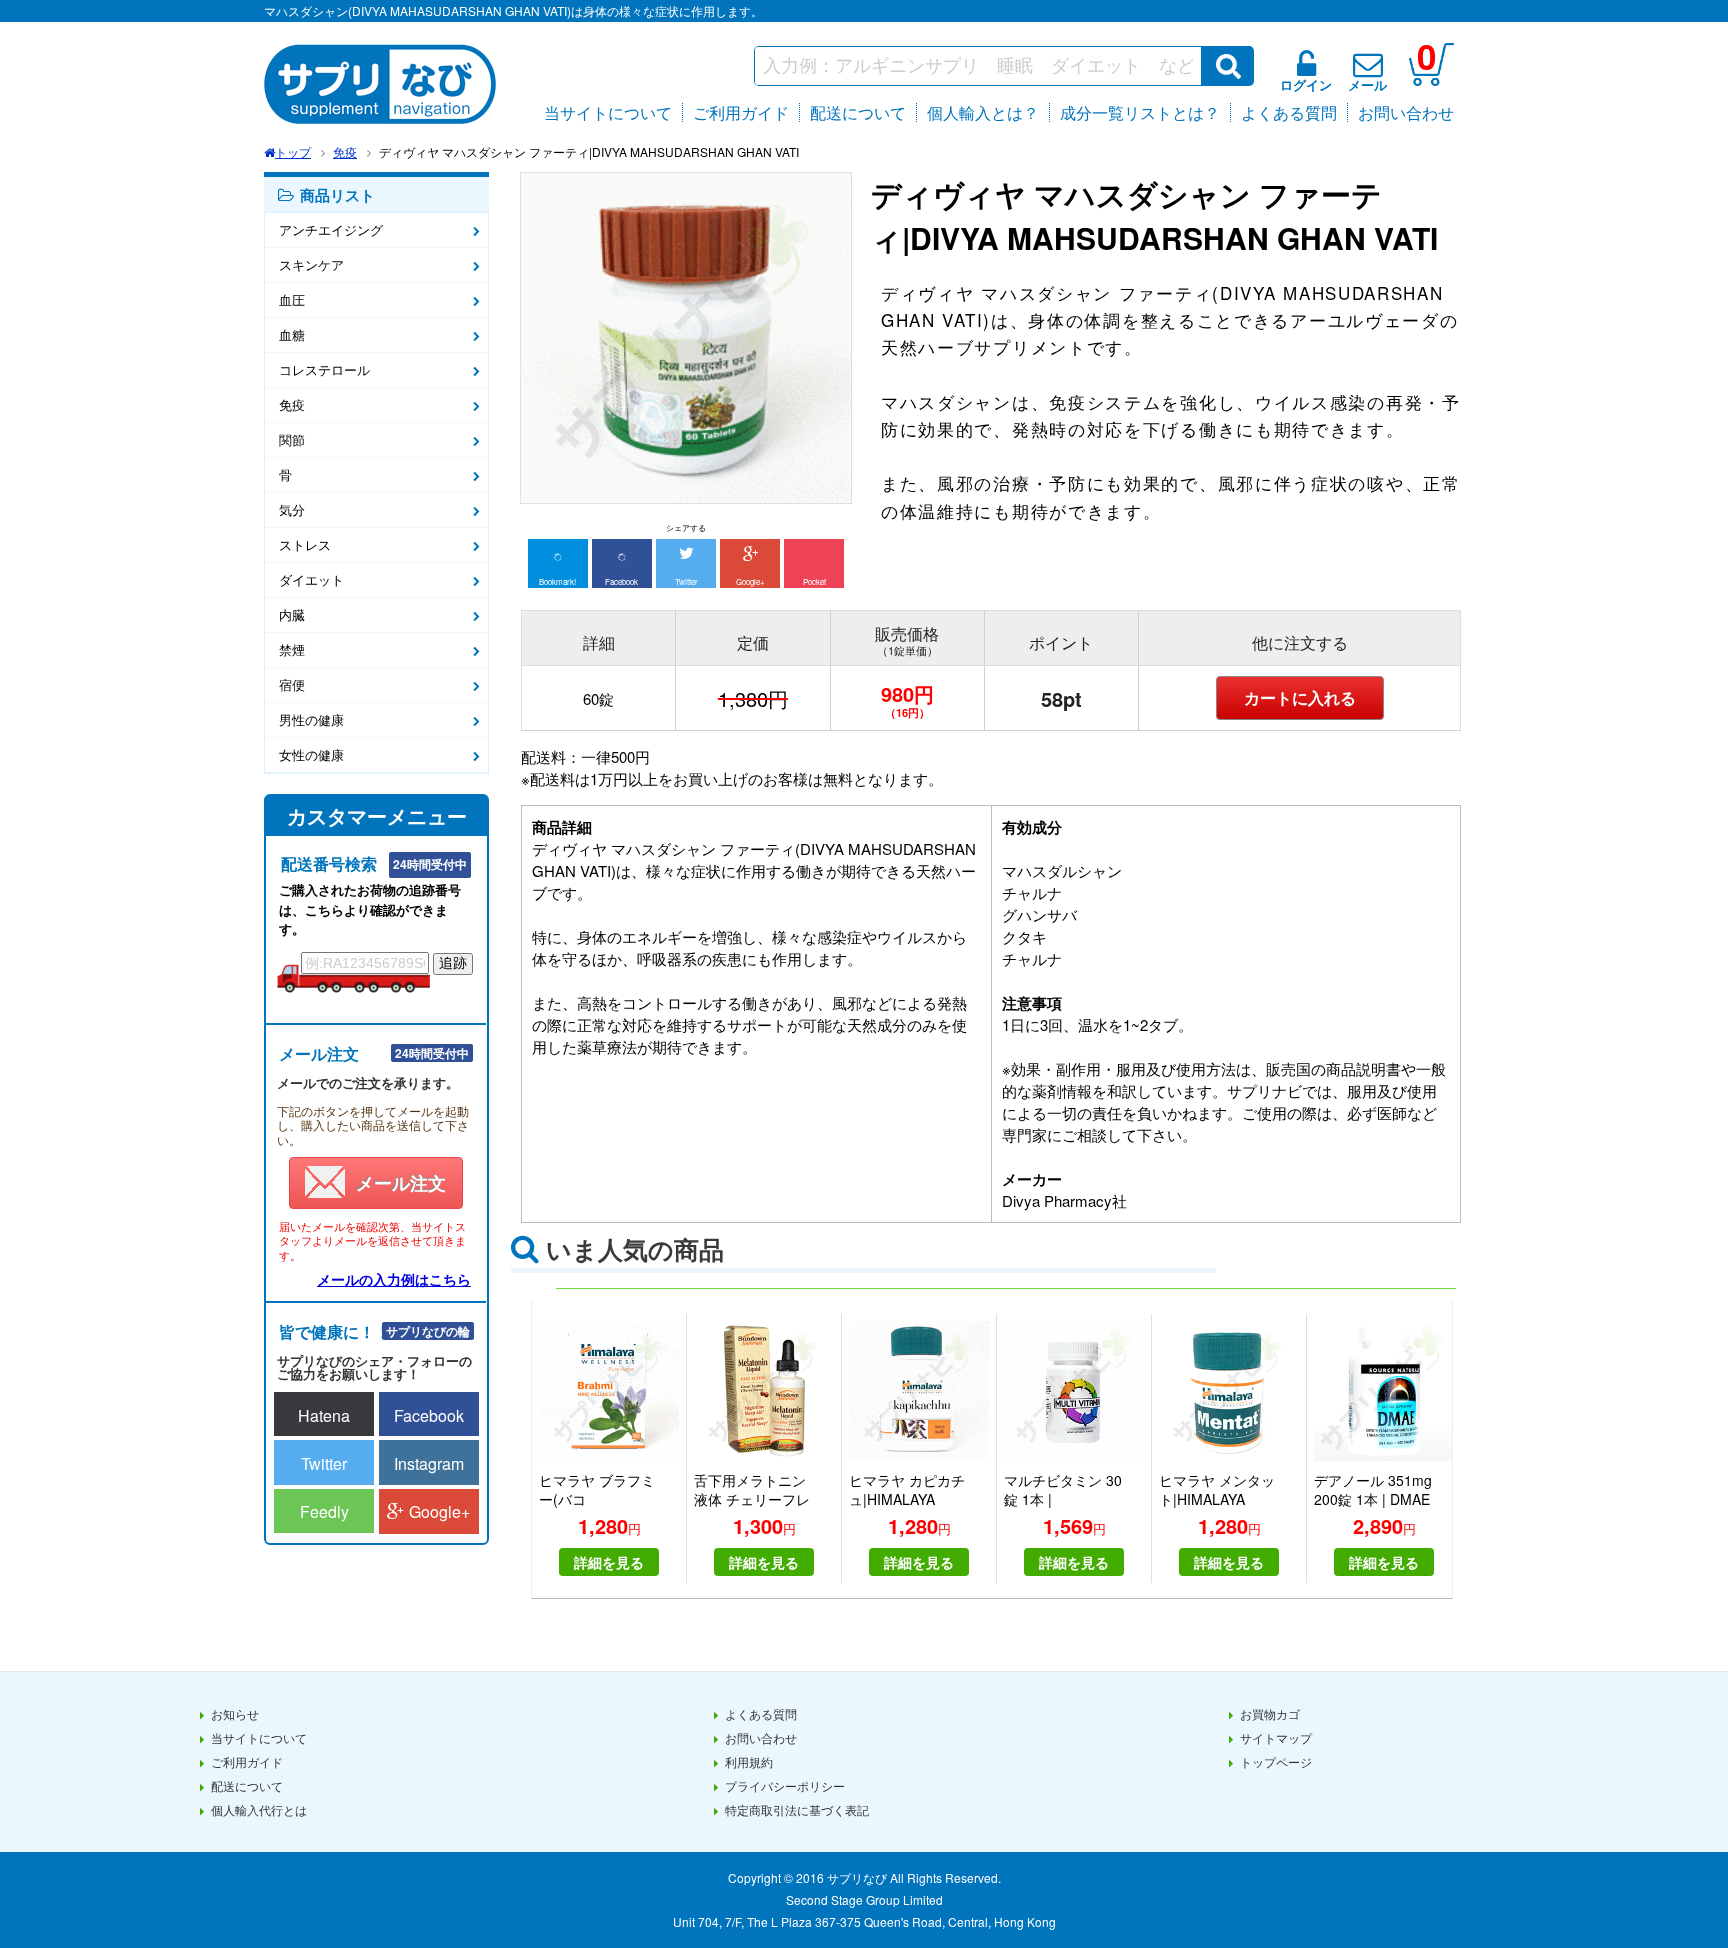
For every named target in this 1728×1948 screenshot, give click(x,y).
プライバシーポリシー (785, 1785)
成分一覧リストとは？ (1140, 112)
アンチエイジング (331, 229)
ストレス (305, 544)
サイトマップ (1276, 1737)
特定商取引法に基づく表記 (797, 1809)
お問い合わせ (1406, 112)
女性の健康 (311, 754)
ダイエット (311, 579)
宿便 (292, 684)
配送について (858, 112)
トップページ (1276, 1761)
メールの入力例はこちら (394, 1279)
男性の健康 (311, 719)
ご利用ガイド (741, 112)
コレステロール (324, 369)
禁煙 (292, 649)
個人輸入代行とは (259, 1809)
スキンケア (311, 264)
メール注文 (401, 1183)
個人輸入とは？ (983, 112)
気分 (292, 509)
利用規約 (749, 1761)
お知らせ (235, 1713)
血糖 (292, 334)
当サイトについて (608, 112)
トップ (293, 151)
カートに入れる (1300, 697)
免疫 (345, 151)
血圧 (292, 299)
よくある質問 (1289, 112)
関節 (292, 439)
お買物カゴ (1270, 1713)
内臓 (292, 614)
